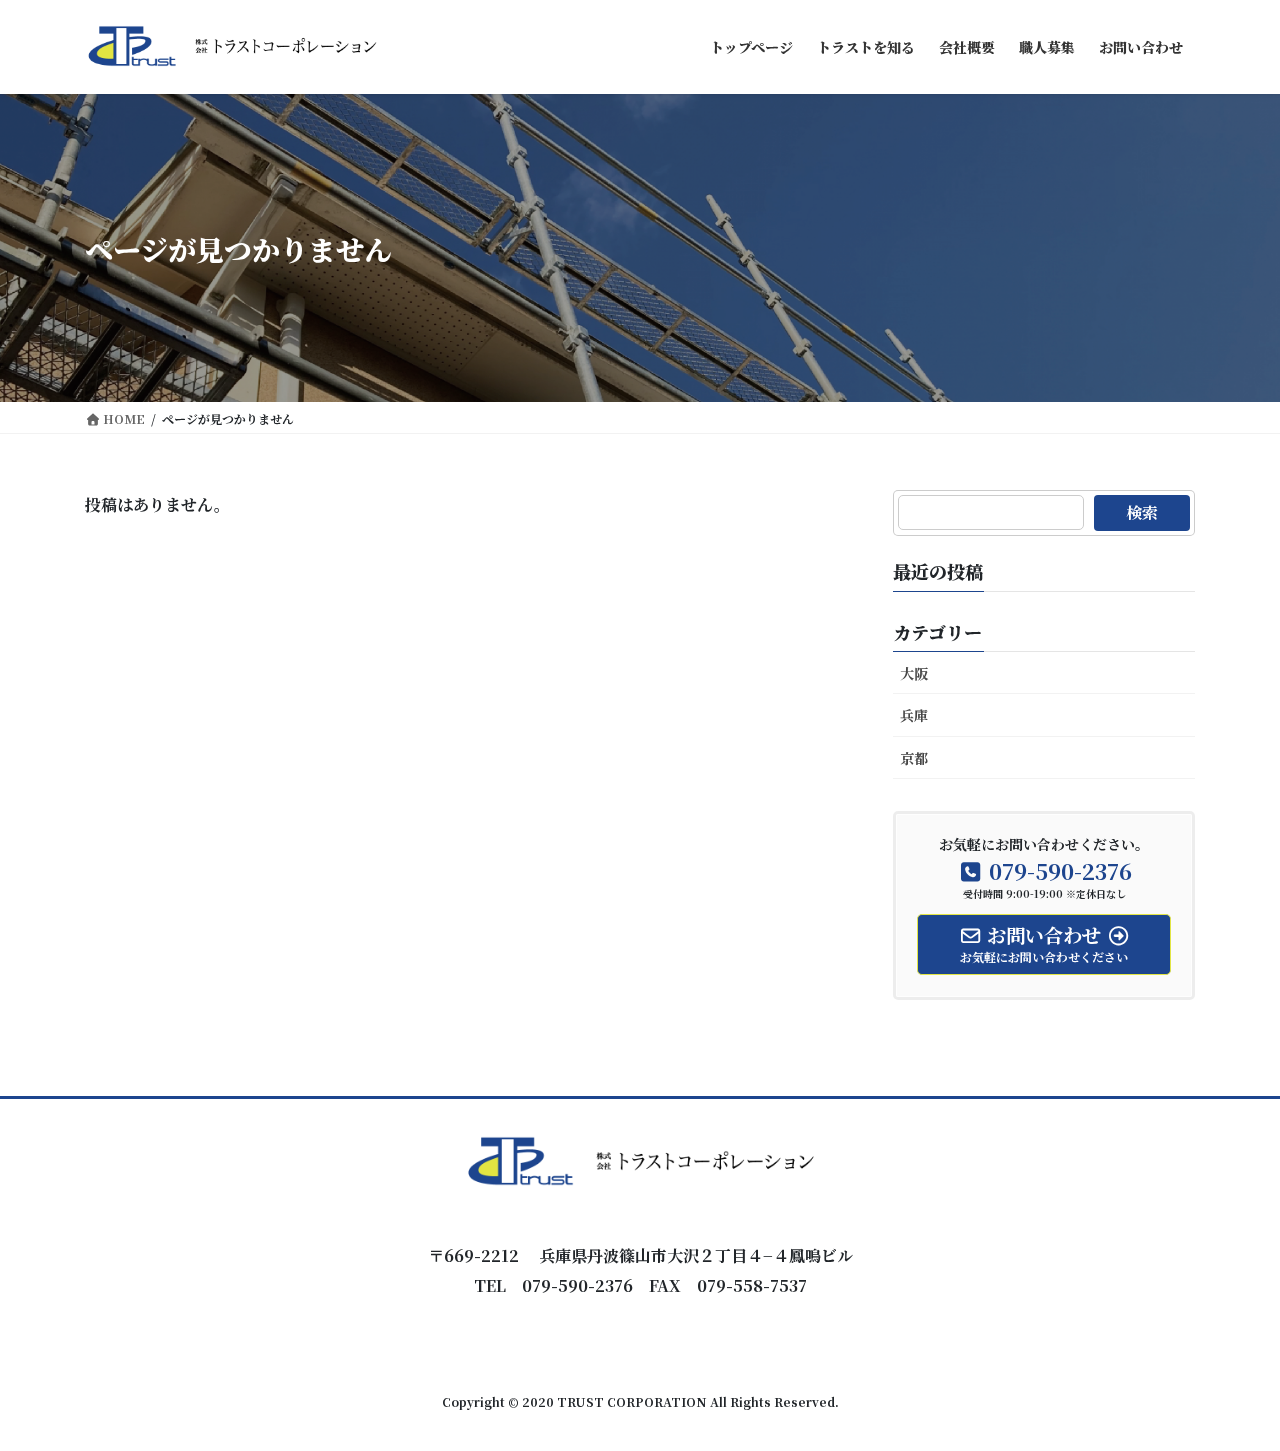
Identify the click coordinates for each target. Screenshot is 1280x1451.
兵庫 (914, 715)
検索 (1142, 512)
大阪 (914, 673)
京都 (914, 758)
